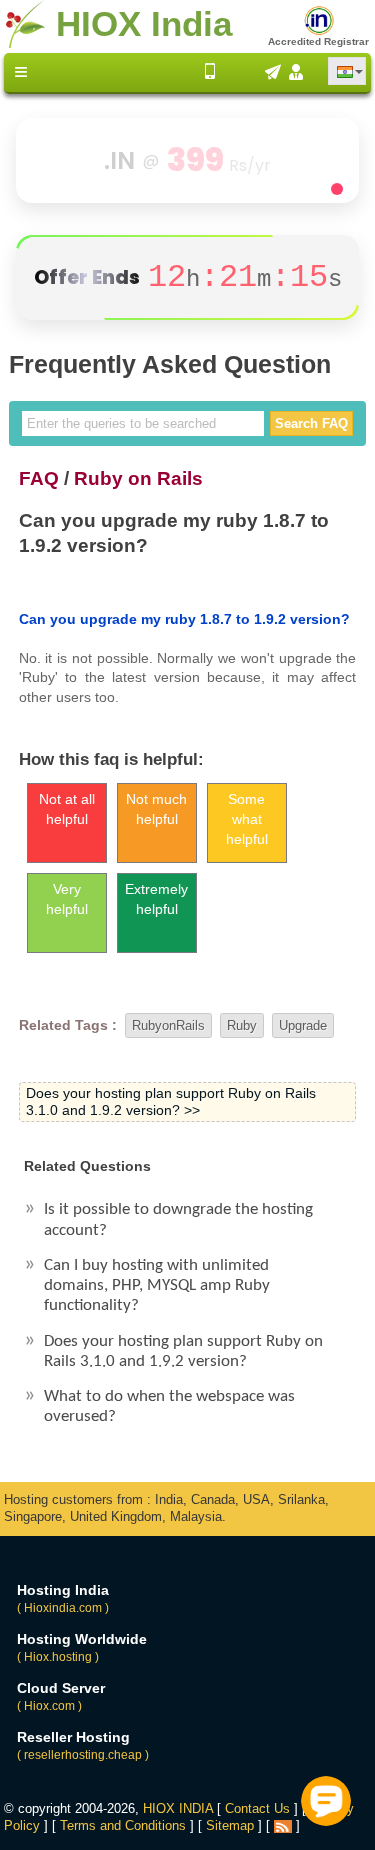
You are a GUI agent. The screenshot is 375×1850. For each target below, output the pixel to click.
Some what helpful (247, 819)
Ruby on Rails (138, 478)
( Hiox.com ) (49, 1706)
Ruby (242, 1025)
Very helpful (67, 899)
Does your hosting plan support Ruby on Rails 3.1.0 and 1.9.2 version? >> (171, 1101)
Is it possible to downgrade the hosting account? (178, 1219)
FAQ (39, 478)
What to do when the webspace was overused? (169, 1406)
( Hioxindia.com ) (63, 1608)
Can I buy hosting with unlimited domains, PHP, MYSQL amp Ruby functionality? (157, 1285)
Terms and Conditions (123, 1825)
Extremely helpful (156, 899)
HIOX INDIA (178, 1808)
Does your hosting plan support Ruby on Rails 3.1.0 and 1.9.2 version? (183, 1351)
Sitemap (230, 1825)
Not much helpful (156, 809)
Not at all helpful (67, 809)
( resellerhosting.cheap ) (83, 1755)
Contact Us (257, 1808)
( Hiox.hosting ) (58, 1657)
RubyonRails (168, 1025)
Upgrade (303, 1025)
